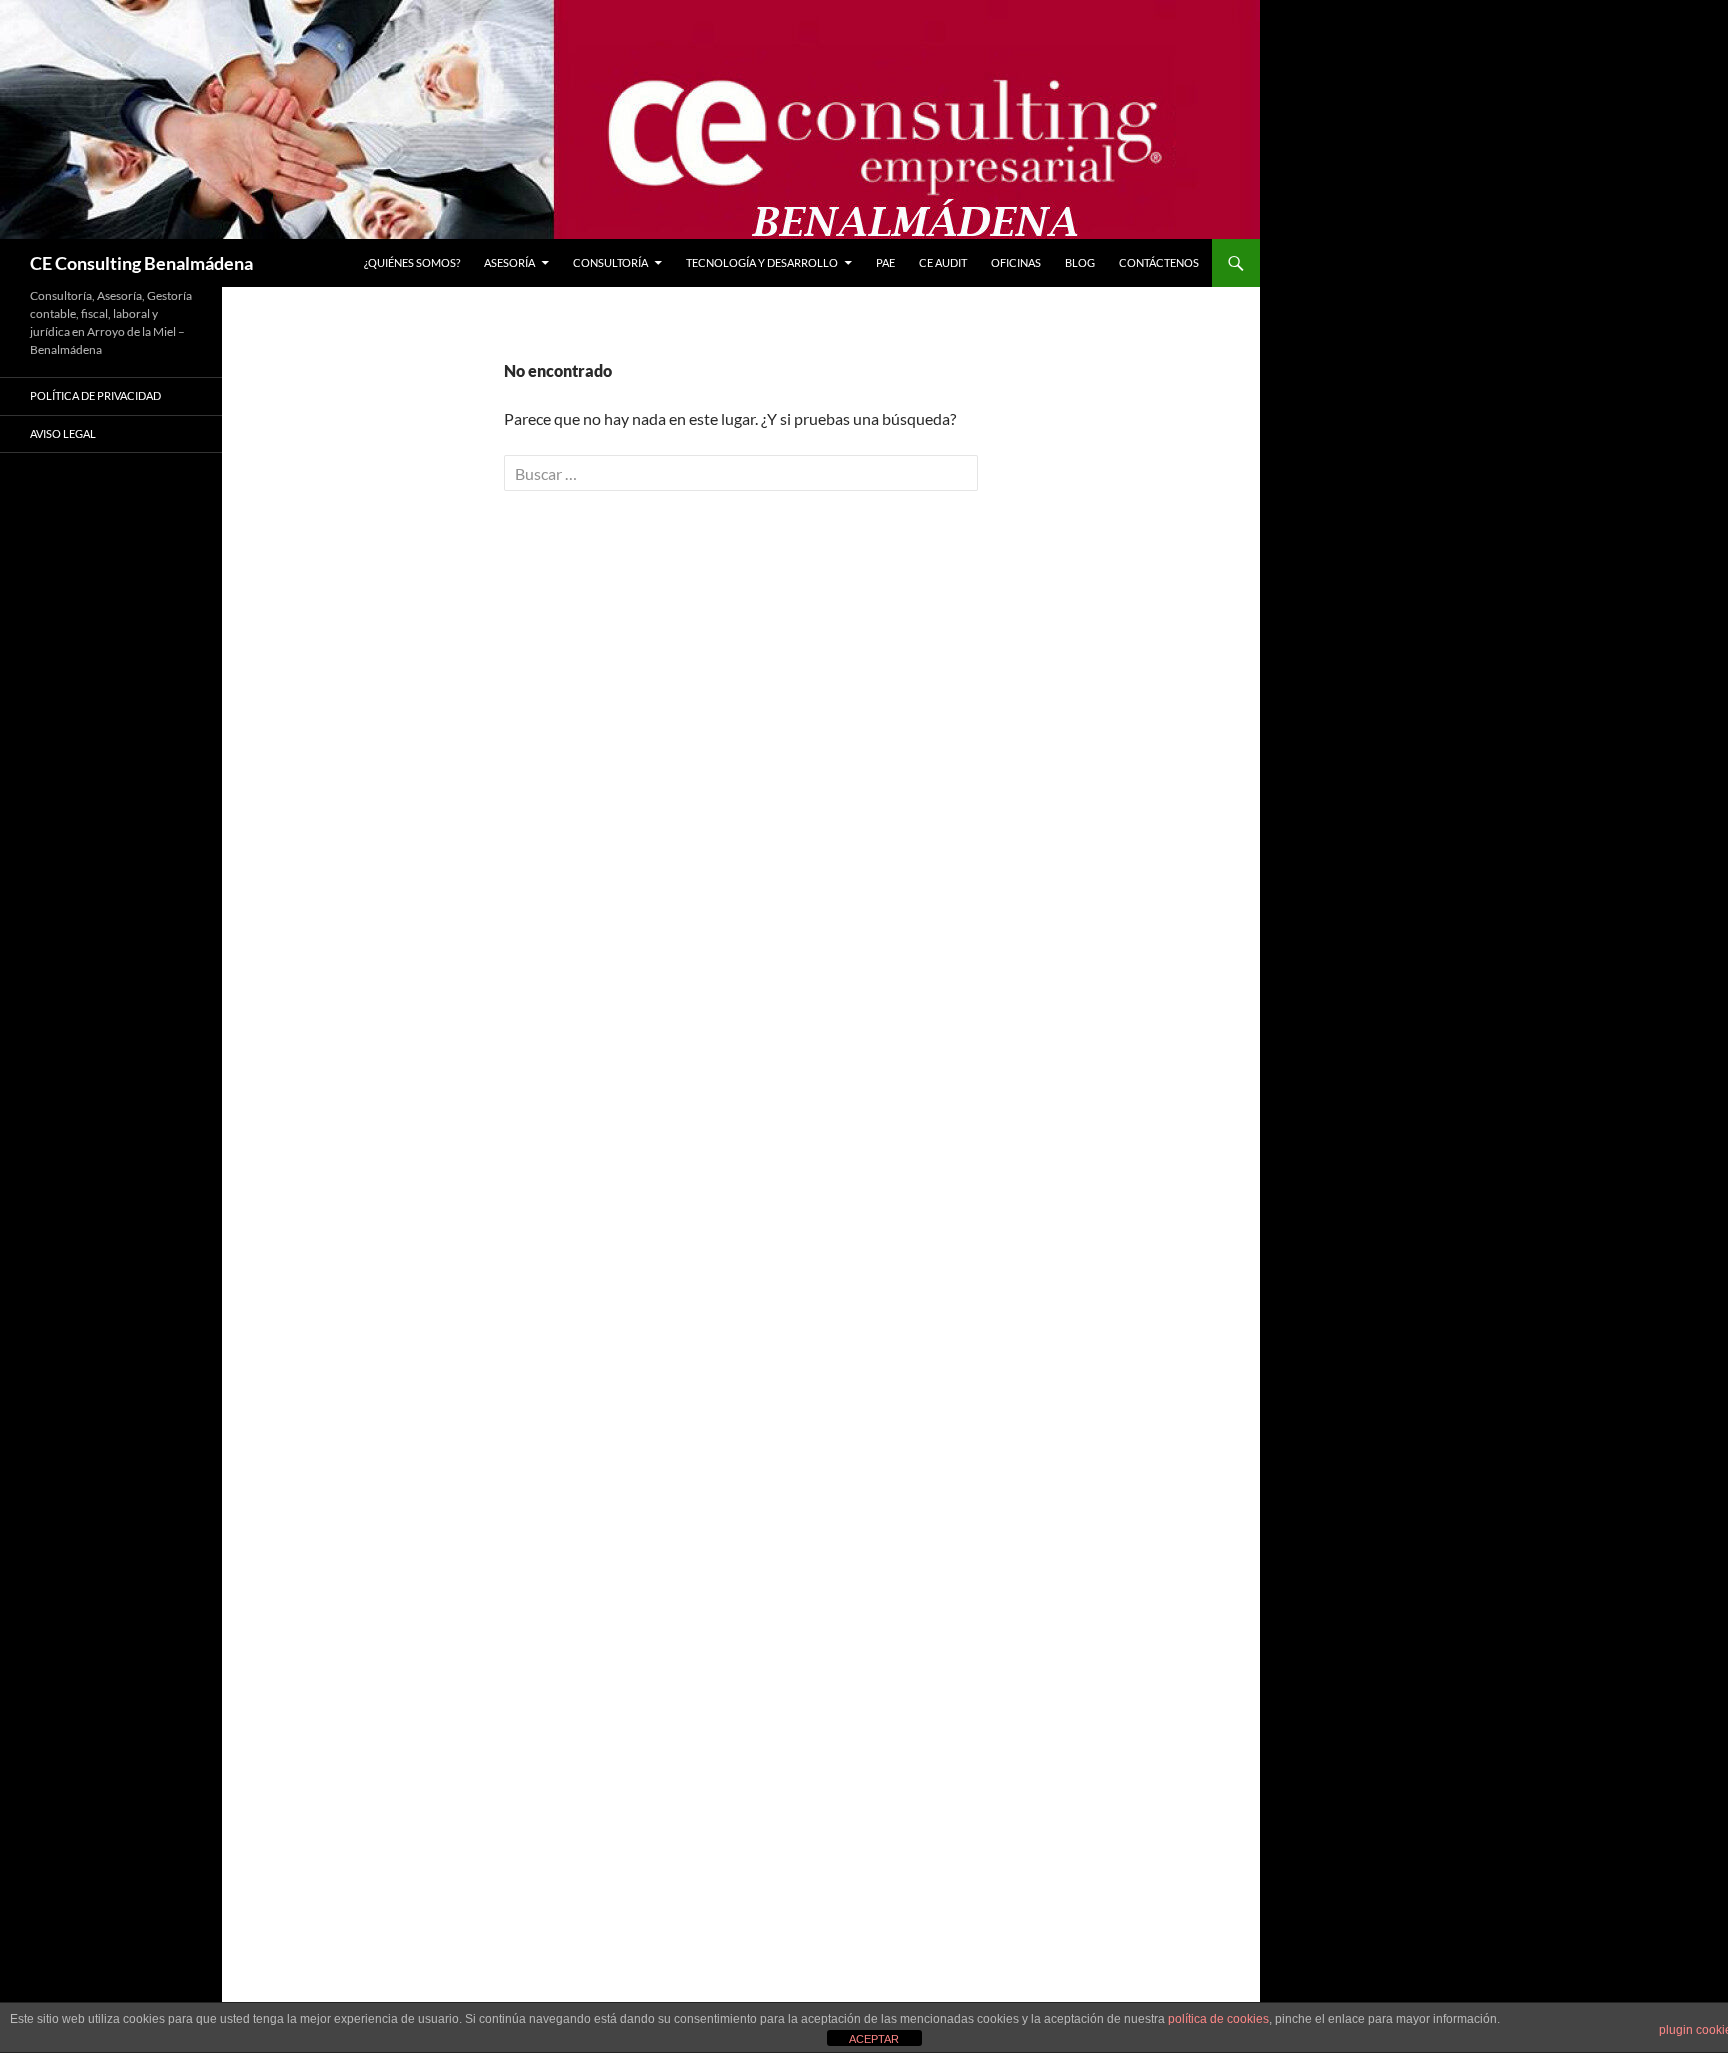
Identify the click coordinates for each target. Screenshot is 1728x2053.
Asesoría (509, 262)
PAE (885, 262)
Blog (1080, 262)
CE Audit (943, 262)
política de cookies (1218, 2019)
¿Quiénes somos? (412, 262)
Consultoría (610, 262)
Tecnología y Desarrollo (762, 262)
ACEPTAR (874, 2039)
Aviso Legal (63, 433)
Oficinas (1016, 262)
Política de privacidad (95, 395)
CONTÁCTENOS (1159, 262)
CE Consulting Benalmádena (141, 263)
